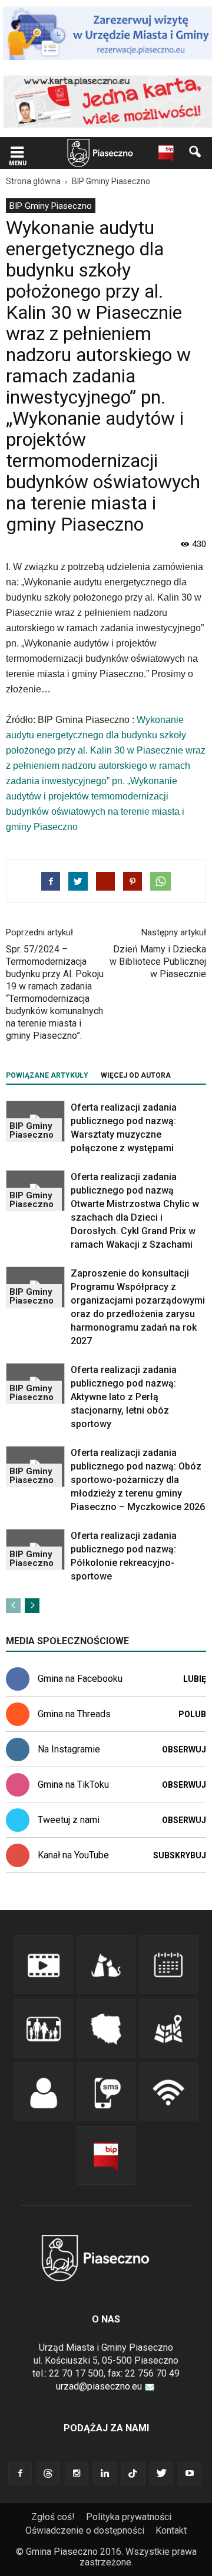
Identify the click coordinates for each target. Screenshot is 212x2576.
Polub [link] (192, 1714)
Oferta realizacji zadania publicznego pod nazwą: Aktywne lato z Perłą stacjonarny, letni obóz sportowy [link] (124, 1397)
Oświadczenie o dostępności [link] (85, 2530)
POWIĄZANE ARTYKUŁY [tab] (47, 1075)
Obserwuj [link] (184, 1749)
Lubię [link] (195, 1679)
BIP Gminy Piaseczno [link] (51, 206)
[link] (17, 153)
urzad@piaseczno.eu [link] (99, 2386)
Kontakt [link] (171, 2530)
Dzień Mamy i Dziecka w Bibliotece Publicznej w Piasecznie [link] (158, 962)
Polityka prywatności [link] (129, 2517)
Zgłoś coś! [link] (53, 2517)
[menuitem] (51, 206)
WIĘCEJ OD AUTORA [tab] (136, 1075)
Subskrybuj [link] (180, 1855)
